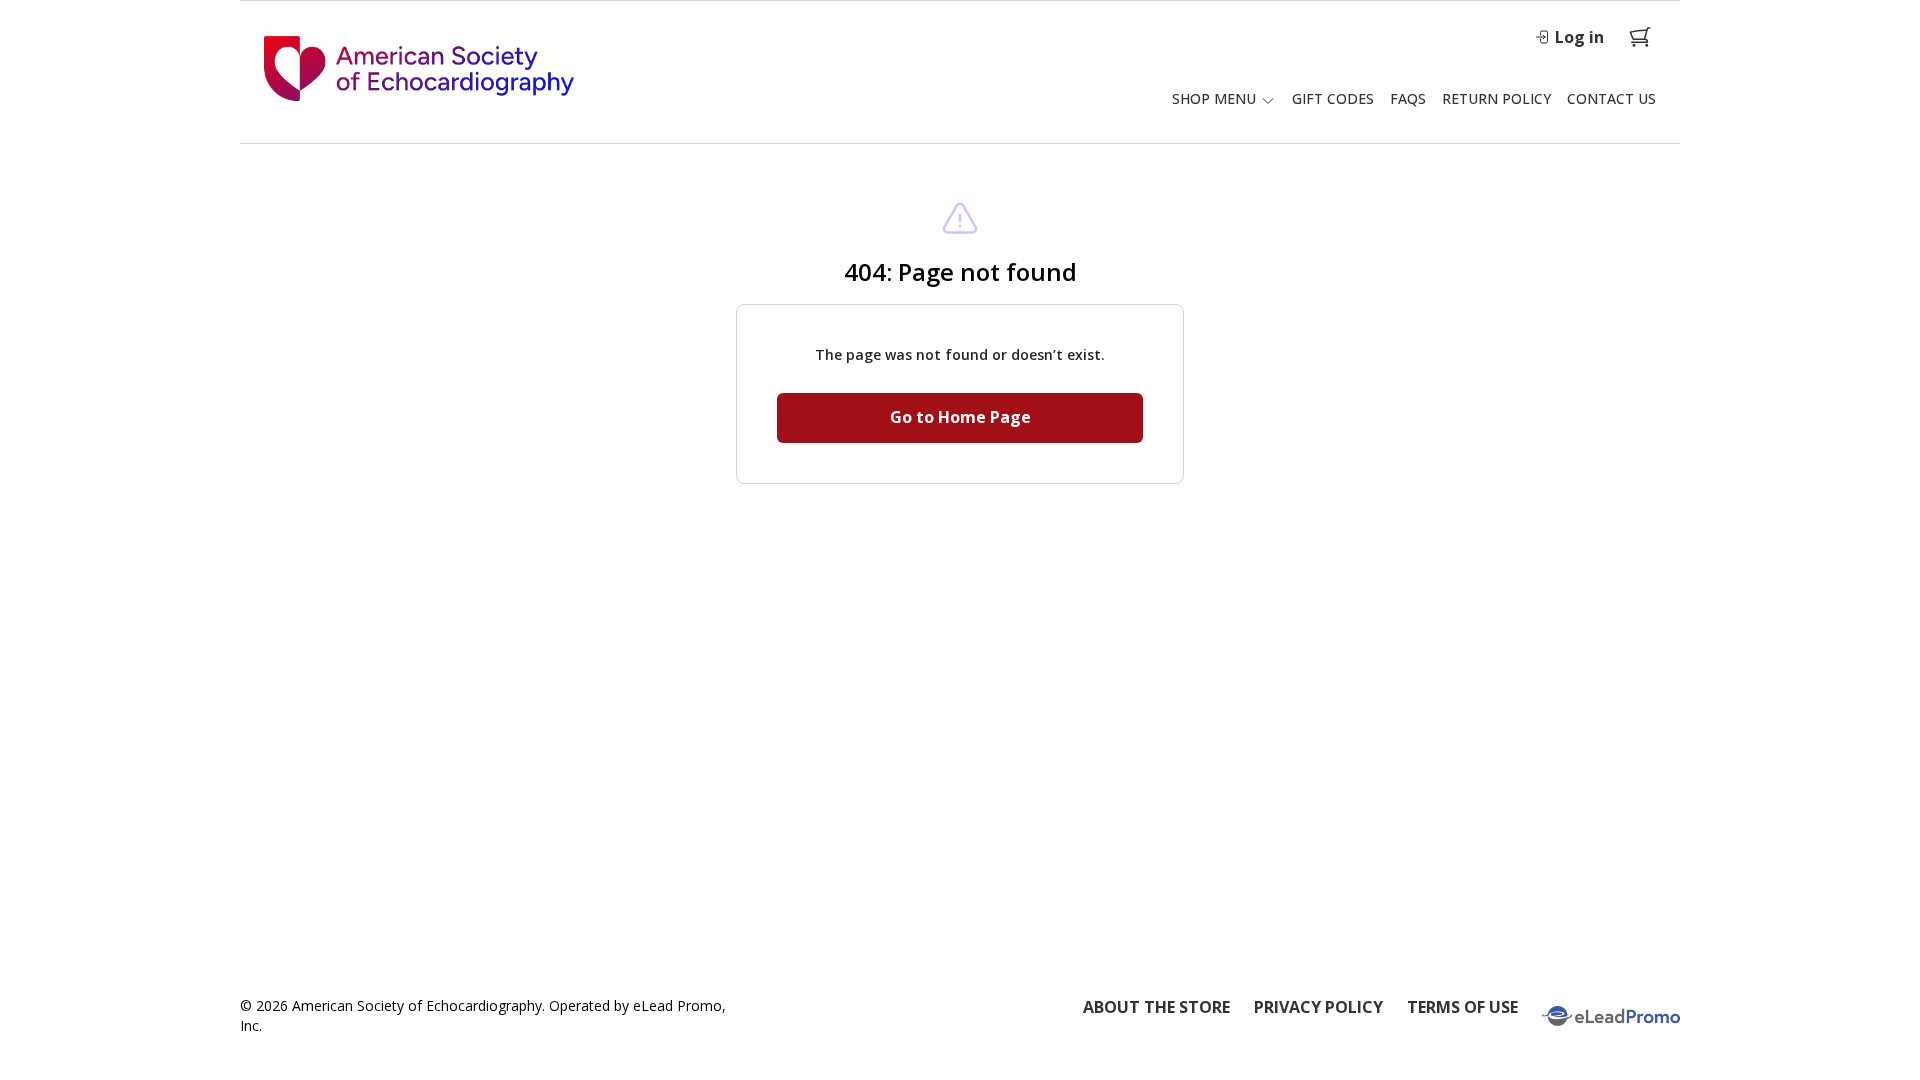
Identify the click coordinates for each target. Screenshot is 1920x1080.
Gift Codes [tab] (1333, 98)
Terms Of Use (1462, 1007)
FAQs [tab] (1408, 98)
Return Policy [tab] (1496, 98)
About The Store (1156, 1007)
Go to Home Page (960, 417)
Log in (1579, 37)
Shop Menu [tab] (1214, 98)
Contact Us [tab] (1611, 98)
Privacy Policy (1318, 1007)
